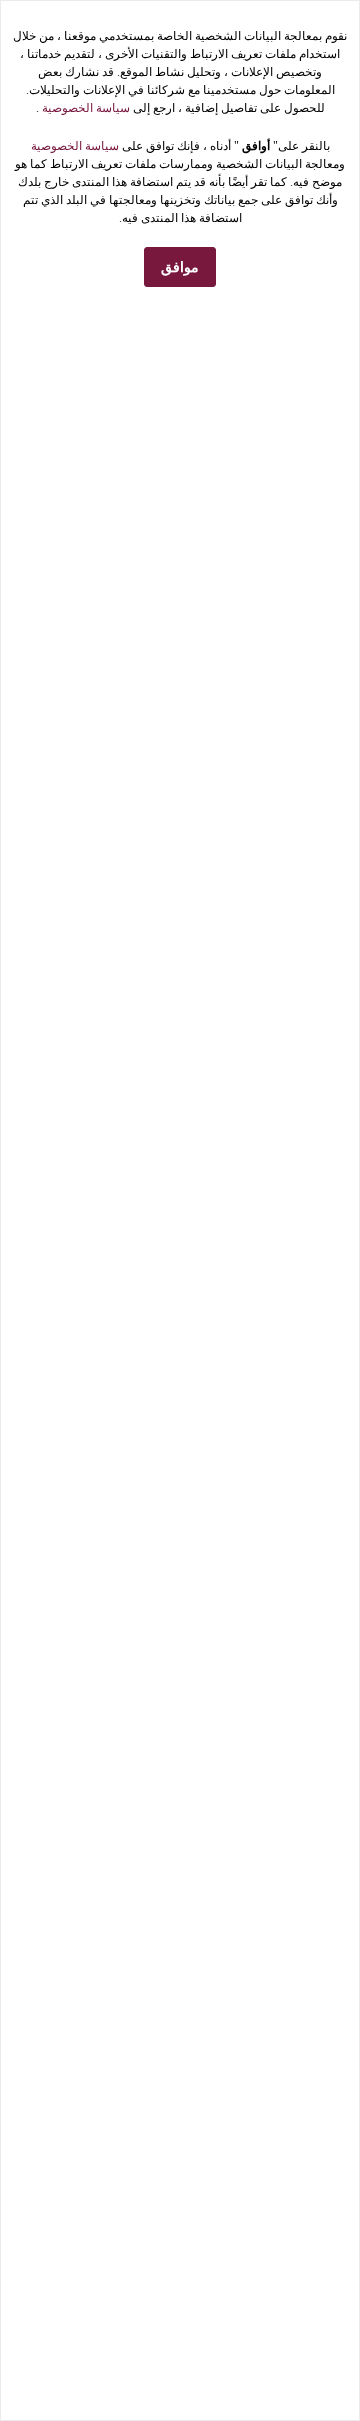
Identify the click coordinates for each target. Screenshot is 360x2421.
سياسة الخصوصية (84, 108)
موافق (180, 267)
